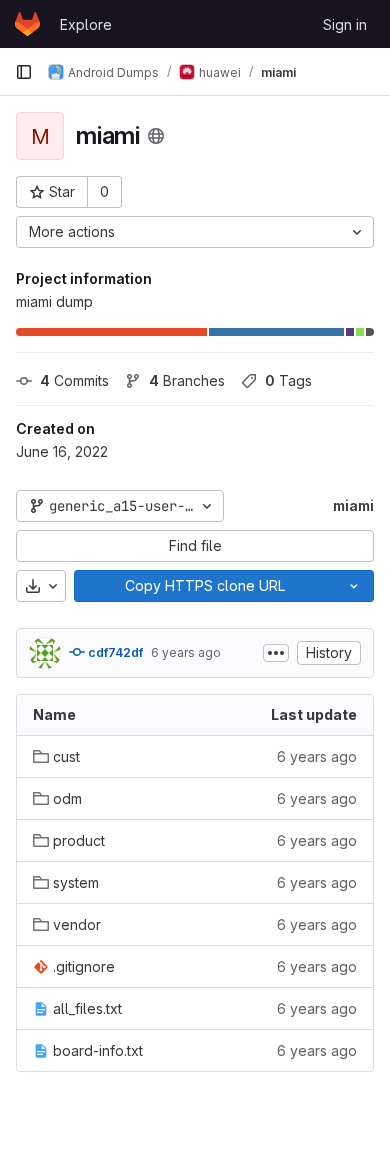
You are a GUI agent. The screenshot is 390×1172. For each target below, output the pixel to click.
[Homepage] (27, 24)
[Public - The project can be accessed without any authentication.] (156, 136)
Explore (86, 24)
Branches (187, 380)
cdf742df (114, 652)
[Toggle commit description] (276, 653)
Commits (74, 380)
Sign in (345, 24)
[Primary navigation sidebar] (24, 72)
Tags (288, 380)
